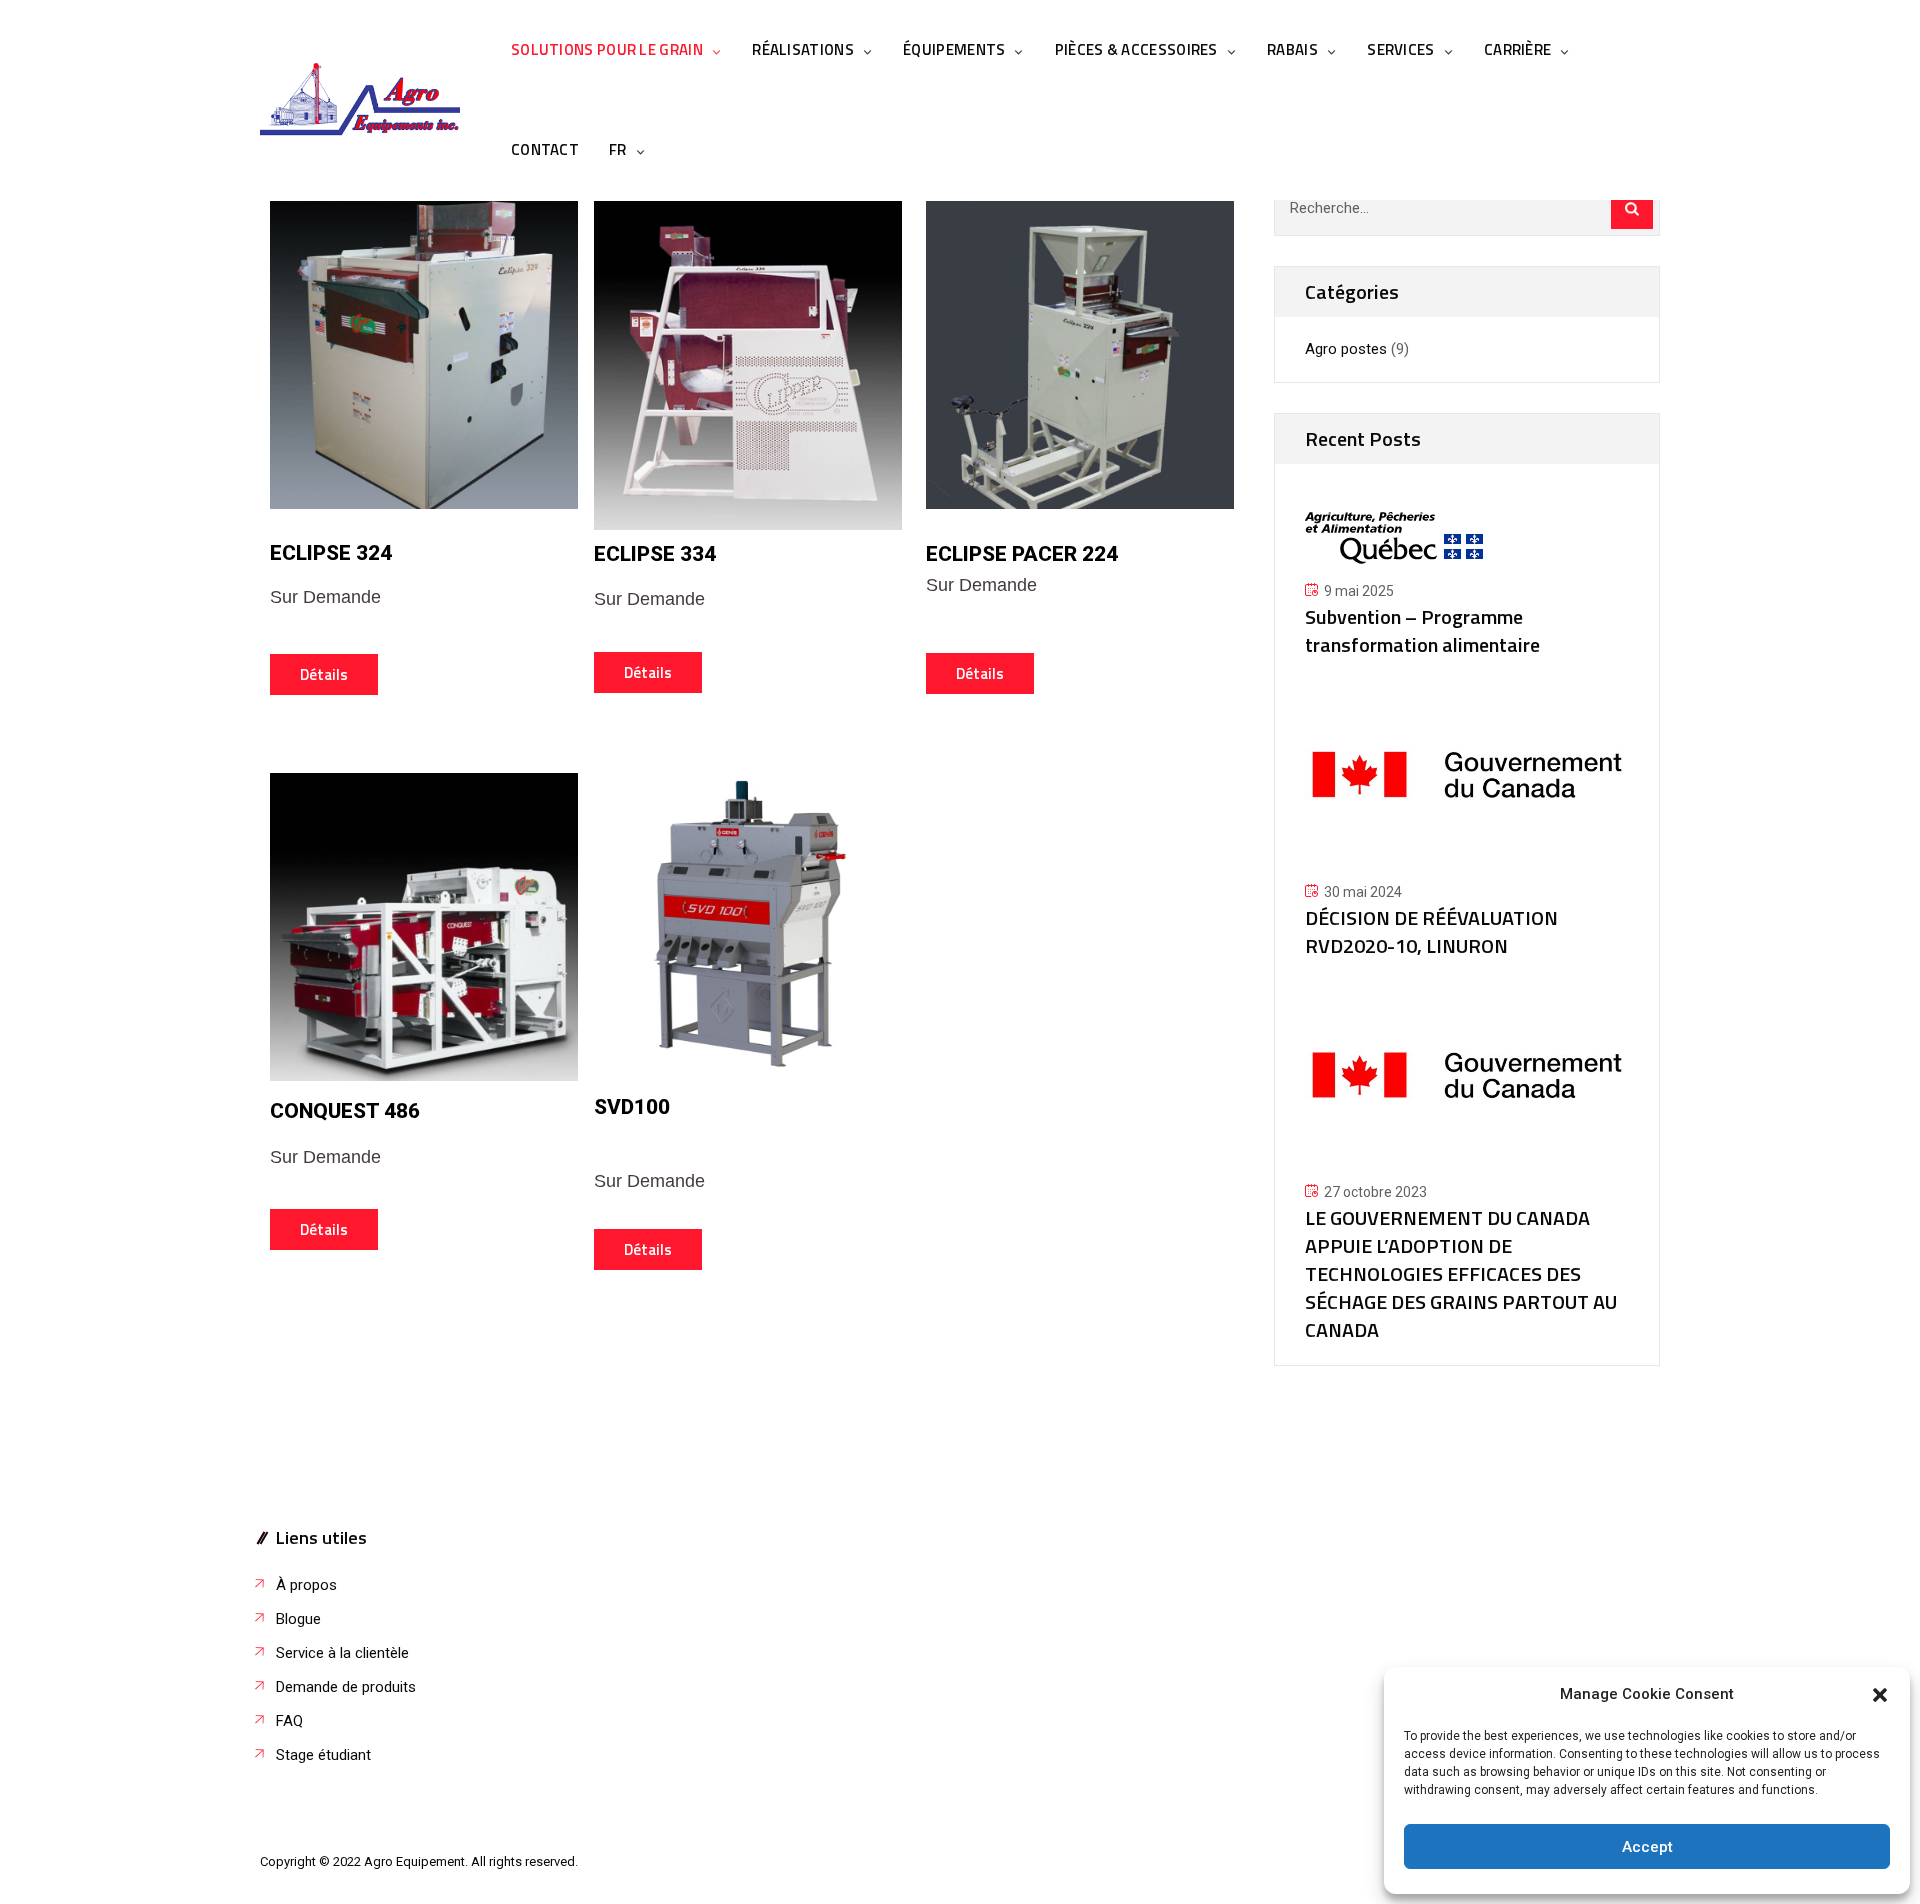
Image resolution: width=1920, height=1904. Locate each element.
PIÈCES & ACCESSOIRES (1136, 49)
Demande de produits (346, 1687)
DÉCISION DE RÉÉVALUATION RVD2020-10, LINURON (1431, 931)
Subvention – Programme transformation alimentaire (1422, 630)
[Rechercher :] (1467, 208)
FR (618, 149)
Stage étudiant (323, 1755)
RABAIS (1292, 49)
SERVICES (1400, 49)
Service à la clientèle (342, 1653)
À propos (306, 1585)
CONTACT (545, 149)
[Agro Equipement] (360, 100)
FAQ (289, 1721)
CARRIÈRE (1517, 49)
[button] (1880, 1695)
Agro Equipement (414, 1861)
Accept (1647, 1847)
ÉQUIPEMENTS (954, 49)
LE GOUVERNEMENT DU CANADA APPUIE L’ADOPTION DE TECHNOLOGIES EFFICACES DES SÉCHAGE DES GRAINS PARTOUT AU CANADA (1461, 1273)
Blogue (298, 1619)
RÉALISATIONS (803, 49)
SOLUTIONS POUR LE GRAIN (607, 49)
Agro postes (1346, 349)
